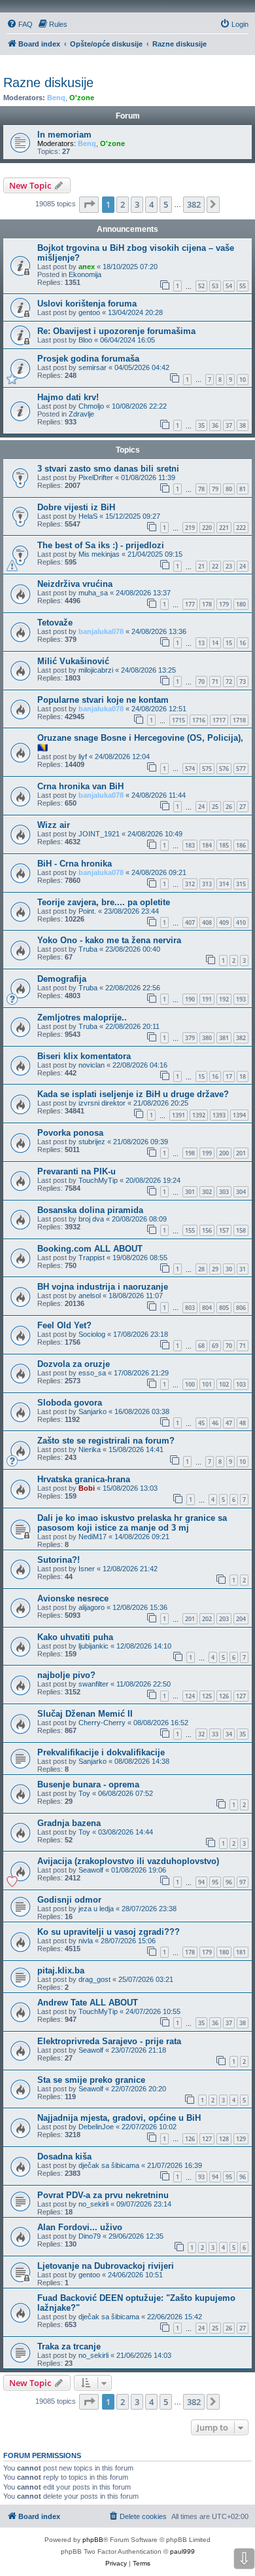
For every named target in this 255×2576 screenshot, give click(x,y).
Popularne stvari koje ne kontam (103, 700)
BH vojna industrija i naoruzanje (103, 1287)
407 (190, 923)
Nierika (90, 1449)
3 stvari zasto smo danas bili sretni (108, 469)
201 (241, 1153)
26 (229, 807)
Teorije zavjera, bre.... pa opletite (104, 902)
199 (207, 1153)
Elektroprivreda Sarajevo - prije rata (109, 2041)
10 (243, 380)
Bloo (85, 340)
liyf (83, 756)
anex (87, 267)
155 (190, 1230)
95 (215, 1882)
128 (224, 2139)
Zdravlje (81, 414)
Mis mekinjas (99, 554)
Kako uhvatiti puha (75, 1637)
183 (190, 845)
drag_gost (94, 1979)
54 (229, 286)
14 (215, 643)
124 (190, 1696)
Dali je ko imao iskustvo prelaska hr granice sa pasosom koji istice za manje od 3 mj (132, 1523)
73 (243, 681)
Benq (56, 98)
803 (190, 1308)
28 (201, 1269)
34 (229, 1734)
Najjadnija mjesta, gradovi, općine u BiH (119, 2118)
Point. (87, 911)
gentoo (89, 312)
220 (207, 528)
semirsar (93, 367)
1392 (199, 1115)
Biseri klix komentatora (84, 1056)
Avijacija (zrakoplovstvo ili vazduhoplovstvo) (128, 1861)
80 (229, 489)
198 (190, 1153)
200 (224, 1153)
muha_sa (93, 593)
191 (207, 999)
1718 (239, 720)
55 (243, 286)
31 (243, 1269)
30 (229, 1269)
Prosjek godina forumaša (88, 359)
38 (243, 425)
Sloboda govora (70, 1403)
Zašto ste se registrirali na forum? (106, 1441)
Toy (84, 1793)
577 (241, 769)
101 (207, 1384)
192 (224, 999)
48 (243, 1423)
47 (229, 1423)
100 (190, 1384)
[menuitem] (20, 24)
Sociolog (92, 1334)
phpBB (93, 2540)
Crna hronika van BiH (80, 786)
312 (190, 884)
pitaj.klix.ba (61, 1970)
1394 (239, 1115)
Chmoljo (91, 406)
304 (241, 1192)
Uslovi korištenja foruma (87, 304)
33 (215, 1734)
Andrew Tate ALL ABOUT (88, 2003)
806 (241, 1308)
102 (224, 1384)
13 (201, 643)
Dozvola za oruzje (74, 1364)
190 (190, 999)
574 (190, 769)
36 (215, 425)
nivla (86, 1941)
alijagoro (92, 1607)
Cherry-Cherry (102, 1723)
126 (224, 1696)
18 (243, 1076)
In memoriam (64, 135)
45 (201, 1423)
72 (229, 681)
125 (207, 1696)
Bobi (87, 1488)
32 (201, 1734)
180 (241, 604)
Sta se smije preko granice (91, 2080)
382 (241, 1038)
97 (243, 1882)
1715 (178, 720)
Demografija (62, 979)
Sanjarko (93, 1411)
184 (207, 845)
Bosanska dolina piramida (90, 1210)
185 (224, 845)
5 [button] (166, 204)
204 (241, 1619)
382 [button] (194, 204)
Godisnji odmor (69, 1900)
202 (207, 1619)
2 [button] (123, 204)
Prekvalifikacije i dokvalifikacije (101, 1752)
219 (190, 528)
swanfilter (93, 1684)
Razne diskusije (48, 83)
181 (241, 1952)
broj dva (91, 1219)
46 (215, 1423)
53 (215, 286)
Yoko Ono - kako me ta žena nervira (109, 940)
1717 (219, 720)
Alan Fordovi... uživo (80, 2227)
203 (224, 1619)
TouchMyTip (98, 1180)
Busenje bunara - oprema (88, 1784)
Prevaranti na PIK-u (76, 1171)
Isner (87, 1569)
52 (201, 286)
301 (190, 1192)
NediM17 (93, 1537)
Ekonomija (85, 274)
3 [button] (137, 204)
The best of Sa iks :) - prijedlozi (101, 545)
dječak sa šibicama (109, 2165)
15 (229, 643)
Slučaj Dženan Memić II (85, 1714)
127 (241, 1696)
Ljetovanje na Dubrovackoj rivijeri (106, 2266)
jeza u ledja (96, 1909)
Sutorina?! (59, 1560)
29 (215, 1269)
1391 (178, 1115)
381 (224, 1038)
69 (215, 1346)
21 (201, 566)
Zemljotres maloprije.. (82, 1017)
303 (224, 1192)
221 (224, 528)
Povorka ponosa (70, 1133)
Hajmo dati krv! (68, 397)
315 (241, 884)
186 (241, 845)
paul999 (182, 2551)
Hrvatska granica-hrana (84, 1479)
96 (229, 1882)
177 (190, 604)
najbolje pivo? (66, 1675)
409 (224, 923)
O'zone (82, 98)
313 (207, 884)
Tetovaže (55, 623)
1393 (219, 1115)
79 (215, 489)
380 (207, 1038)
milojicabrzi (96, 670)
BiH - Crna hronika (75, 864)
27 (243, 807)
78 (201, 489)
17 (229, 1076)
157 (224, 1230)
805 (224, 1308)
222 (241, 528)
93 (201, 2177)
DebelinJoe (96, 2127)
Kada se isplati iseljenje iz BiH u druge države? (133, 1094)
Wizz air (54, 825)
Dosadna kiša (64, 2156)
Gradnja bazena (69, 1823)
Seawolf (91, 1870)
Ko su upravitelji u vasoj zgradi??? (109, 1932)
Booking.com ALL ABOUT (90, 1249)
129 (241, 2139)
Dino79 (90, 2236)
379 (190, 1038)
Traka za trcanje (69, 2346)
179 (224, 604)
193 (241, 999)
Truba (88, 949)
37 (229, 425)
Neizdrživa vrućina (75, 584)
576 (224, 769)
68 (201, 1346)
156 (207, 1230)
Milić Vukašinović (73, 661)
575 (207, 769)
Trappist (92, 1258)
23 (229, 566)
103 (241, 1384)
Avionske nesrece (73, 1598)
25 (215, 807)
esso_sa (92, 1373)
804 (207, 1308)
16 (243, 643)
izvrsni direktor (102, 1103)
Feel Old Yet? (64, 1325)
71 (215, 681)
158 (241, 1230)
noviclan (92, 1065)
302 (207, 1192)
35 (201, 425)
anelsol (90, 1296)
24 (243, 566)
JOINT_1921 (99, 834)
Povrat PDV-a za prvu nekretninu (103, 2195)
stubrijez (92, 1142)
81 (243, 489)
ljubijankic (93, 1646)
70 (201, 681)
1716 (199, 720)
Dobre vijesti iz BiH (76, 507)
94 (201, 1882)
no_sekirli (93, 2204)
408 (207, 923)
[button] (89, 204)
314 (224, 884)
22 (215, 566)
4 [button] (151, 204)
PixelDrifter (96, 477)
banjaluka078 (101, 631)
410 (241, 923)
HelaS (88, 516)
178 (207, 604)
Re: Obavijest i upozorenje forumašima (116, 331)
